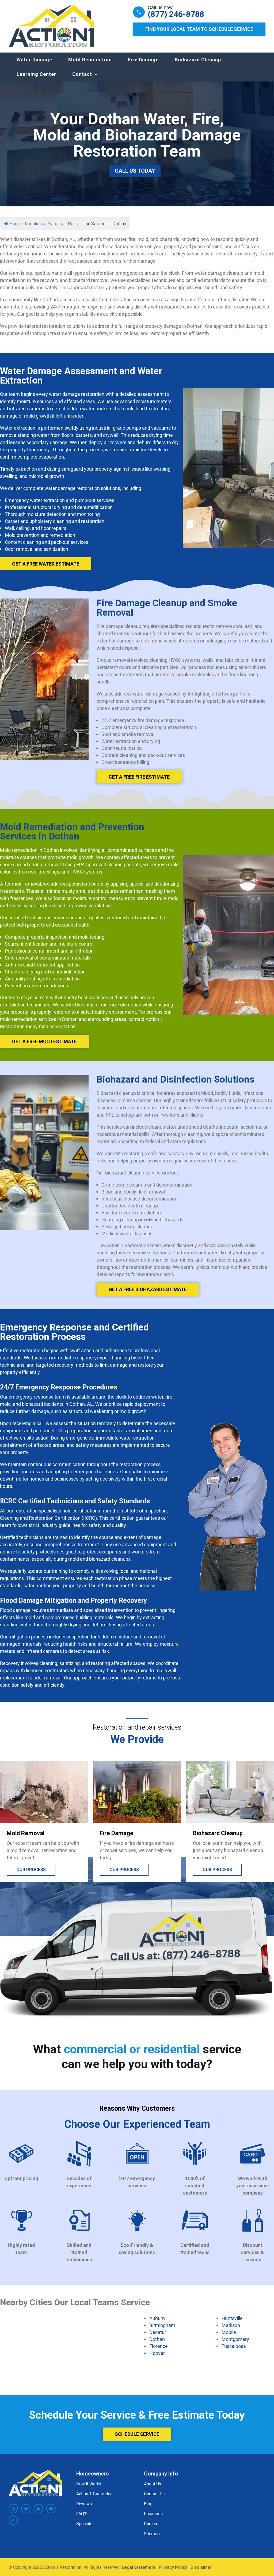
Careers (151, 2523)
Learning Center (36, 74)
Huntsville (232, 2318)
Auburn (157, 2318)
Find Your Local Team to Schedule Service (199, 29)
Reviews (84, 2504)
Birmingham (162, 2325)
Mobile (229, 2332)
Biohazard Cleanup (198, 60)
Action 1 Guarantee (94, 2494)
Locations (153, 2514)
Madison (231, 2325)
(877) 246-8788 (176, 14)
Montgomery (235, 2339)
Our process (31, 1870)
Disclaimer (201, 2567)
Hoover (157, 2353)
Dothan (157, 2339)
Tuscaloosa (234, 2346)
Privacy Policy (173, 2567)
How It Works (89, 2484)
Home (15, 224)
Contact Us (154, 2494)
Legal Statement (139, 2567)
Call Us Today (135, 171)
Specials (84, 2523)
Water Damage (34, 60)
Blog (148, 2504)
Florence (159, 2346)
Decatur (158, 2332)
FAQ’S (82, 2514)
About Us (153, 2484)
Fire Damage (143, 60)
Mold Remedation (90, 60)
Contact (82, 74)
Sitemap (152, 2533)
